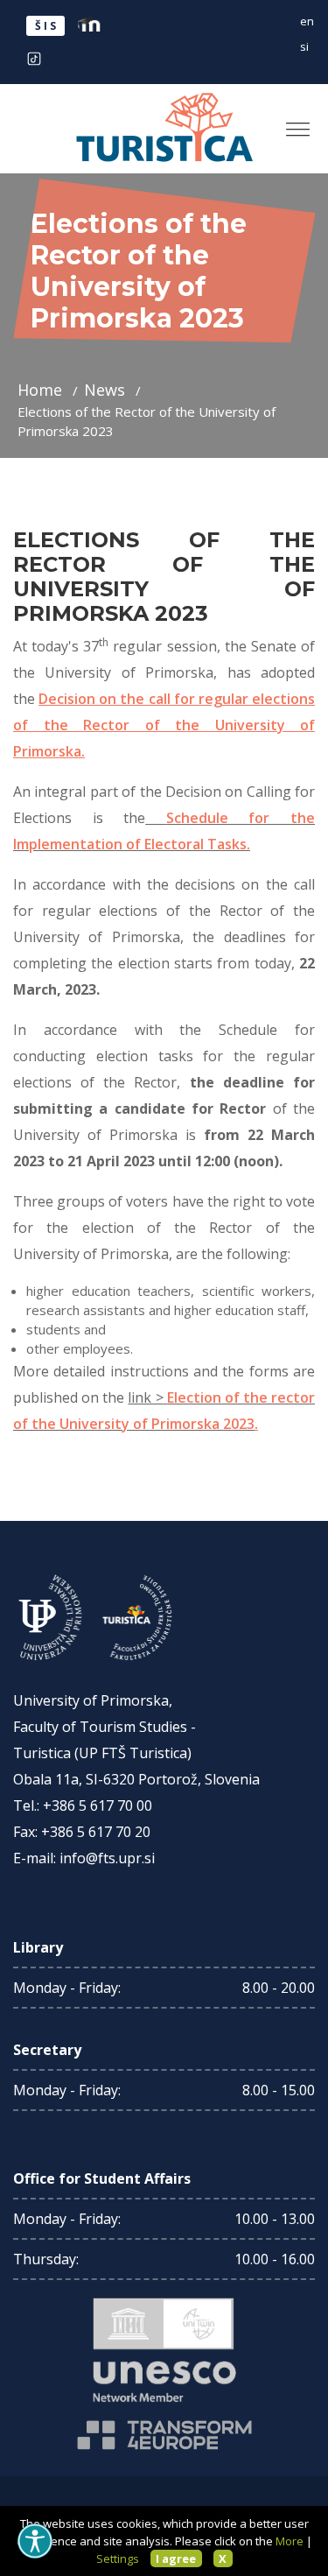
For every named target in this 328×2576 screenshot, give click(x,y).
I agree (176, 2558)
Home (42, 390)
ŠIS (47, 26)
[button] (291, 122)
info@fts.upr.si (107, 1858)
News (107, 390)
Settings (118, 2558)
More (290, 2541)
